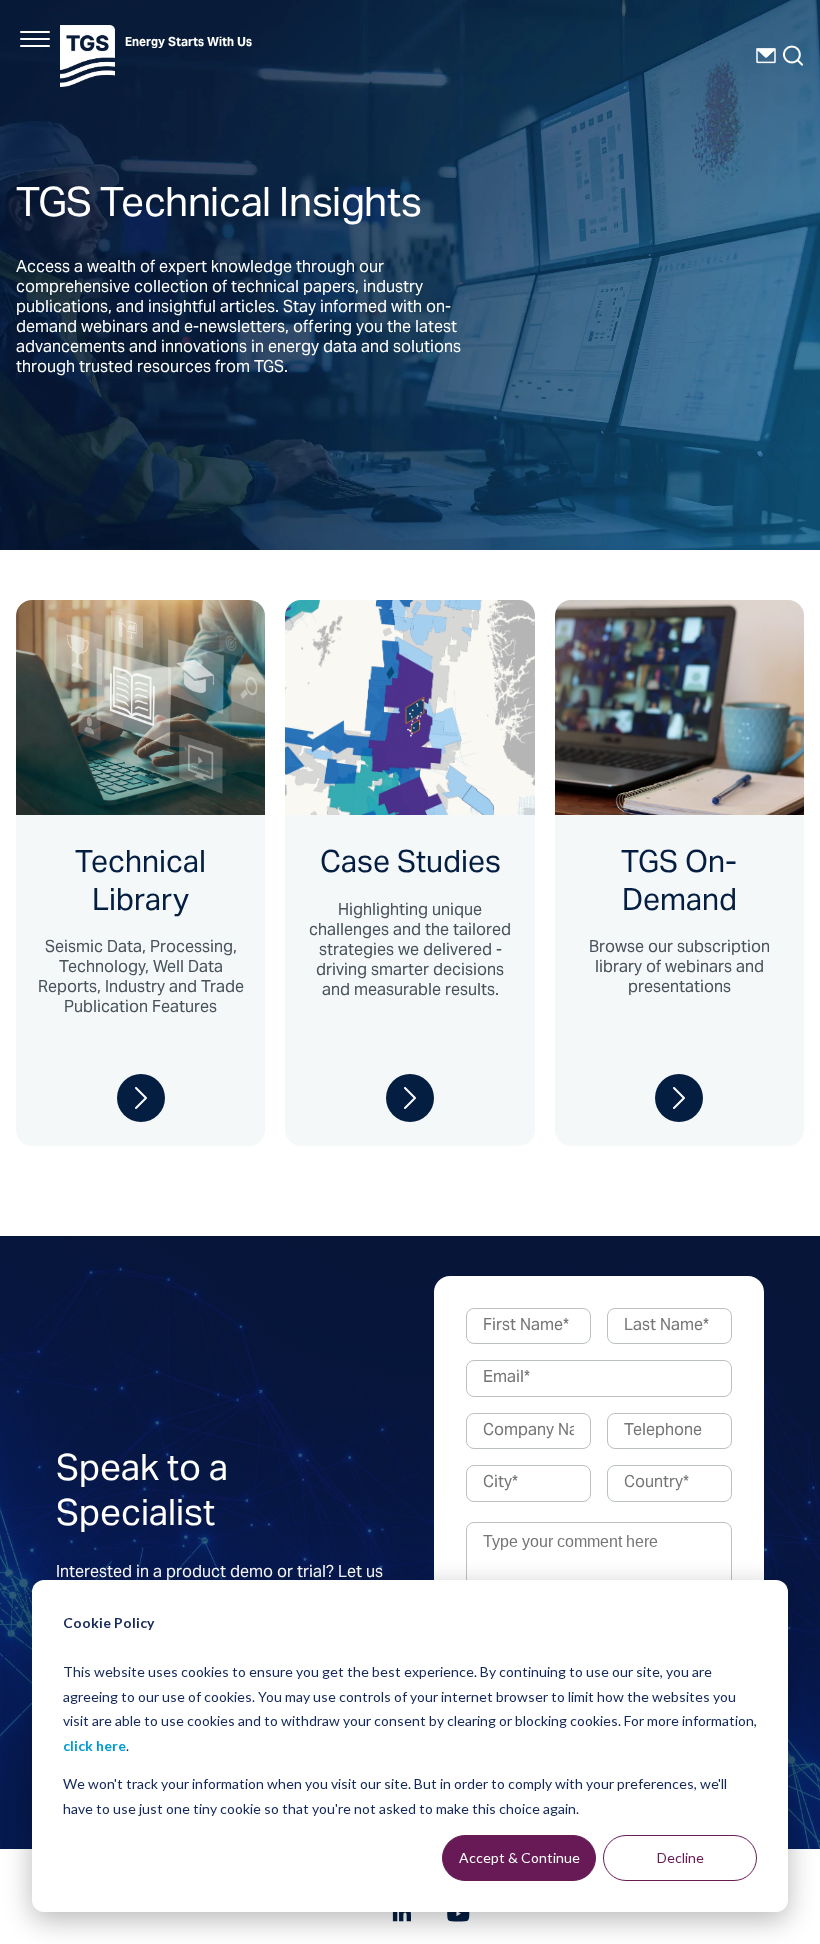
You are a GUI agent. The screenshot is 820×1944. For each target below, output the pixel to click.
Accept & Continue (519, 1857)
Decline (680, 1857)
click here (94, 1745)
